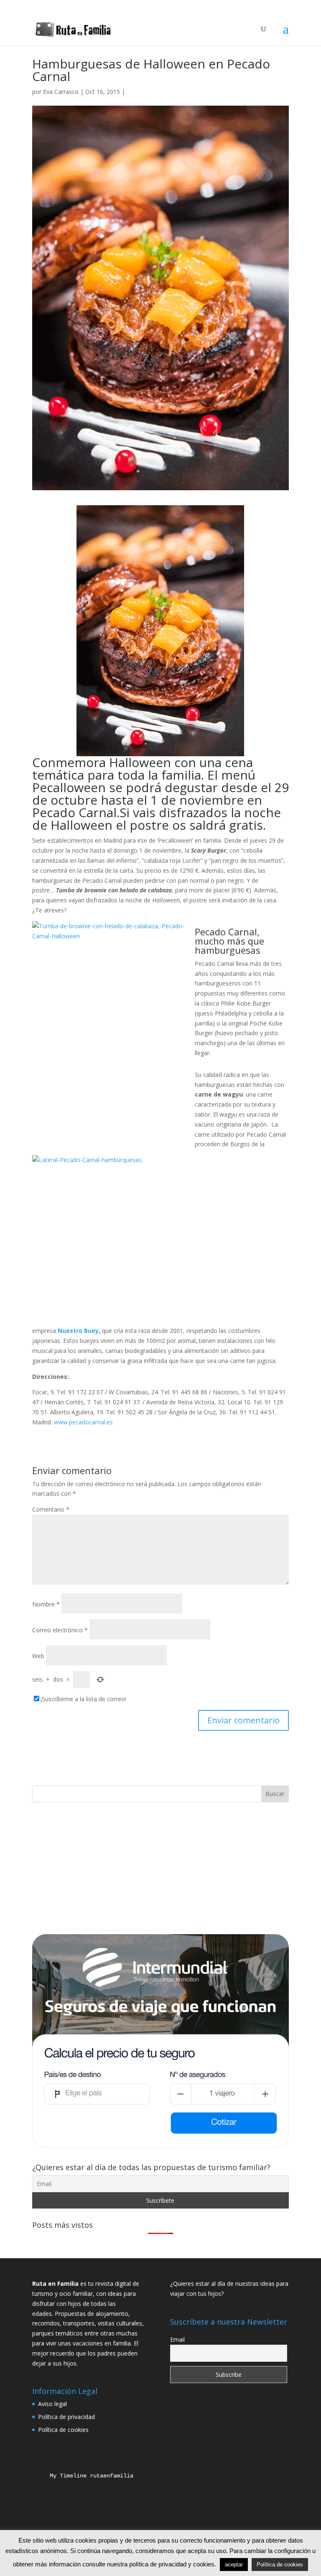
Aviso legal (52, 2404)
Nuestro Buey (77, 1331)
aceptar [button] (234, 2565)
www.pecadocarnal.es (83, 1422)
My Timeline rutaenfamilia (85, 2476)
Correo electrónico (60, 1630)
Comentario (51, 1509)
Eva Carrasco (61, 92)
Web (38, 1656)
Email (177, 2339)
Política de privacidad (66, 2417)
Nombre (46, 1604)
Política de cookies (63, 2430)
